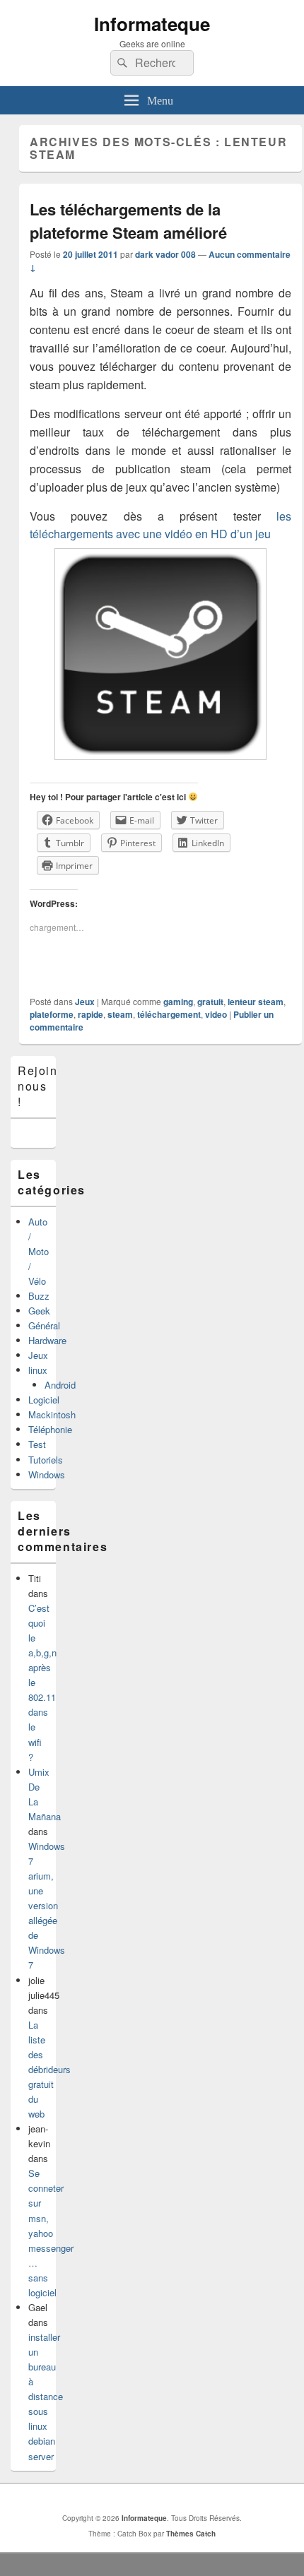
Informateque (152, 24)
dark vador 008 (165, 254)
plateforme (52, 1014)
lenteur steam (256, 1002)
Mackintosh (52, 1414)
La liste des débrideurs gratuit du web (49, 2069)
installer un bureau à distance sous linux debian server (46, 2397)
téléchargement (169, 1014)
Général (44, 1325)
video (216, 1014)
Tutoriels (46, 1460)
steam (120, 1014)
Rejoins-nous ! (43, 1086)
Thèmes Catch (191, 2534)
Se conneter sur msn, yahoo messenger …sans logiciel (51, 2233)
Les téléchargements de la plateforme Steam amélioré (128, 221)
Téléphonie (50, 1429)
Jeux (85, 1002)
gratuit (210, 1002)
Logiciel (44, 1400)
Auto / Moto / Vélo (39, 1251)
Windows (47, 1474)
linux (38, 1370)
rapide (90, 1014)
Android (60, 1385)
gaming (178, 1002)
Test (37, 1444)
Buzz (39, 1296)
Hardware (47, 1340)
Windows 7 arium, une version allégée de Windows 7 (47, 1906)
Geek (39, 1311)
